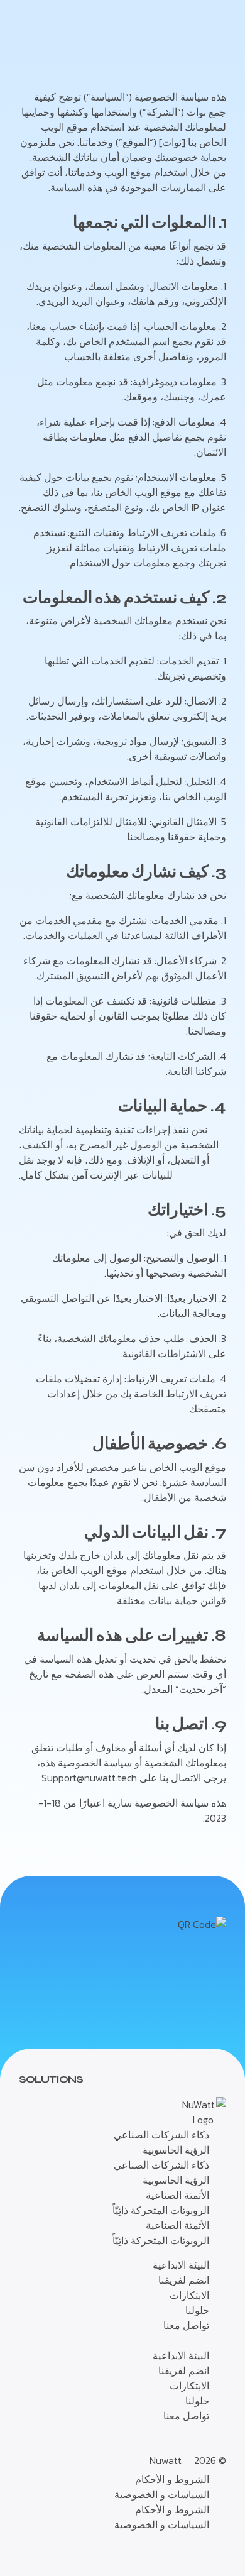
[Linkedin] (25, 2551)
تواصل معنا (186, 2325)
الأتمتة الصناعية (177, 2195)
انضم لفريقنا (184, 2280)
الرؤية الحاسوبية (176, 2150)
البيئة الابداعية (181, 2265)
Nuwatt (166, 2460)
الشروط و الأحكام (172, 2479)
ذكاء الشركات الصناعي (161, 2135)
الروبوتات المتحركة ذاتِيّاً (161, 2210)
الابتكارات (189, 2295)
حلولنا (197, 2310)
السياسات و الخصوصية (162, 2494)
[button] (122, 2340)
